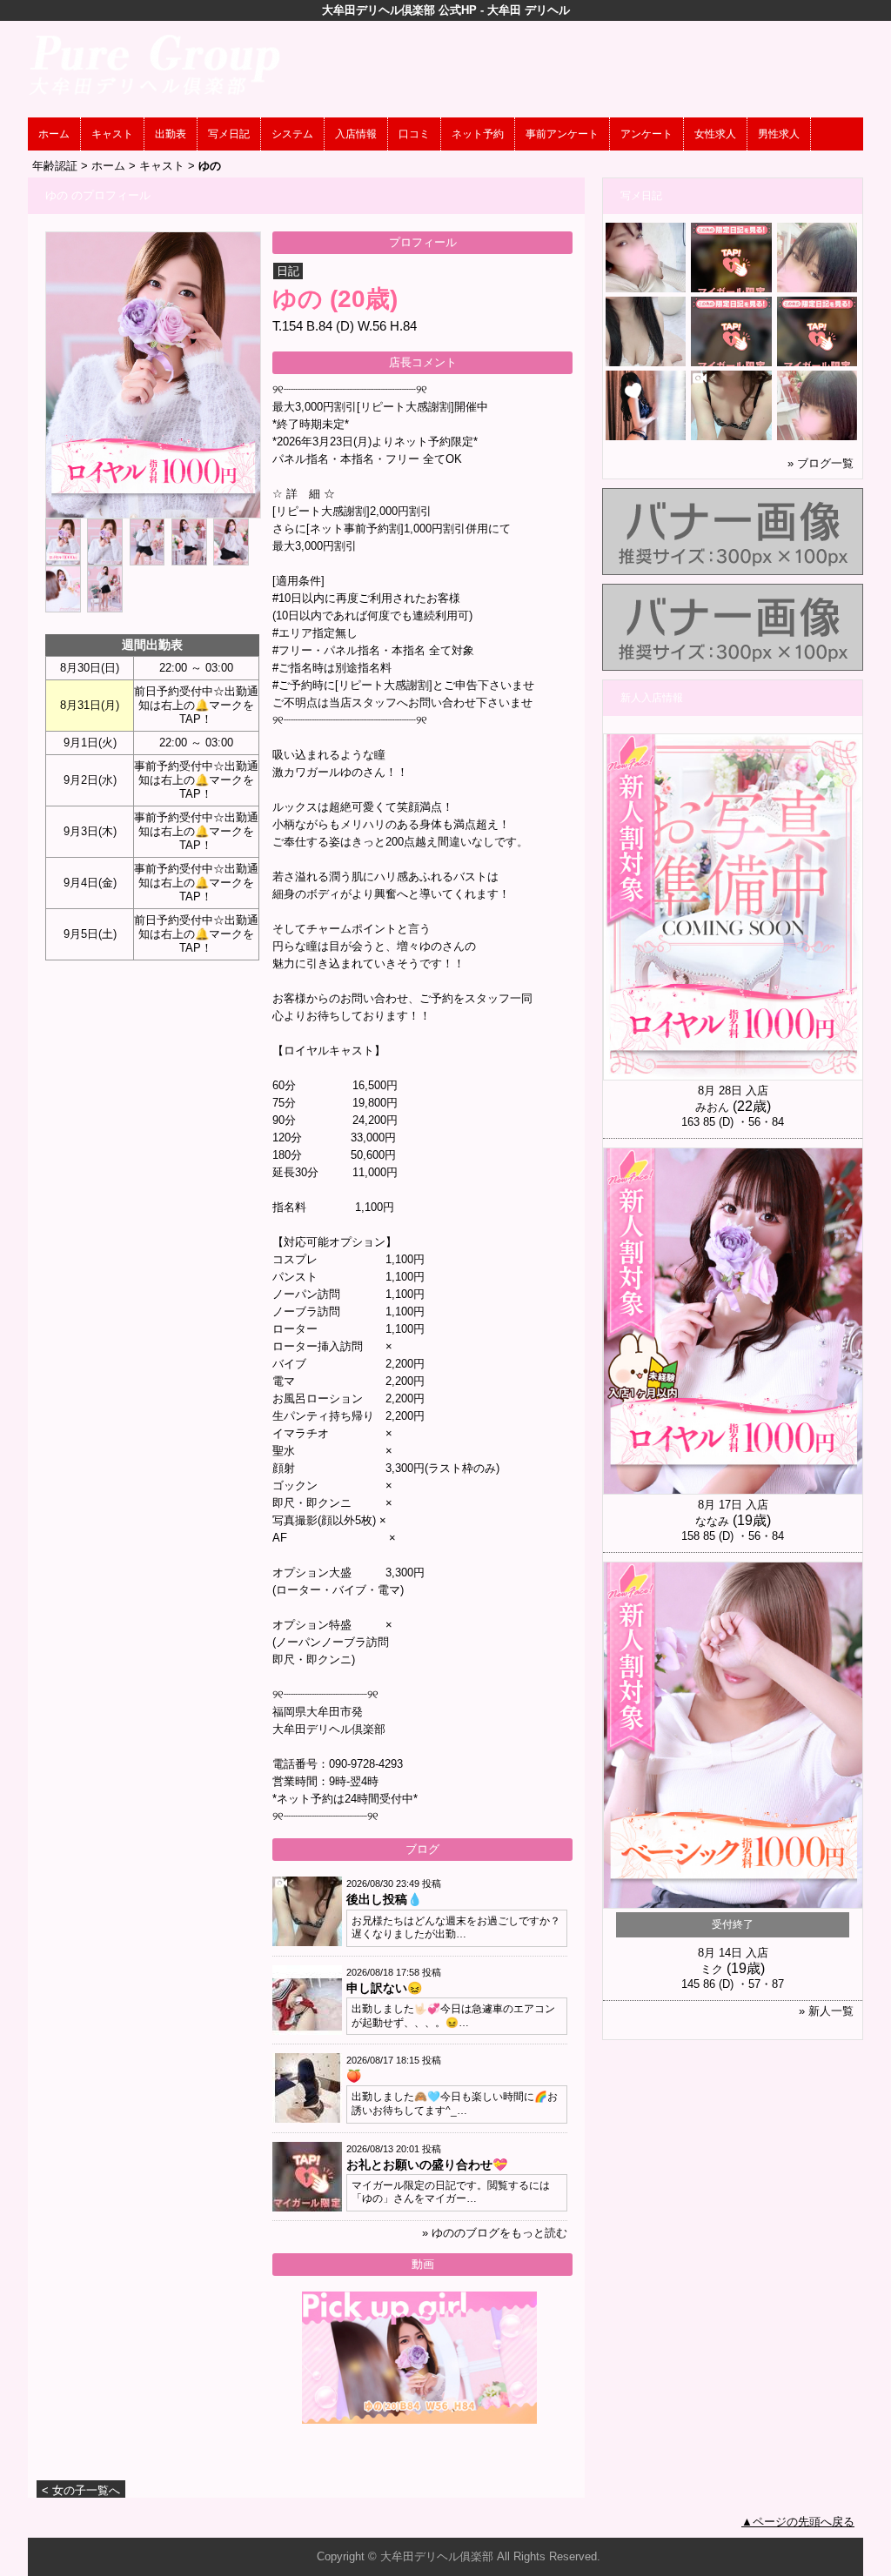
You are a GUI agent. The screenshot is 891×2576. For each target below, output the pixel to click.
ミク (712, 1969)
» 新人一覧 (826, 2011)
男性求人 (779, 134)
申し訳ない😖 (384, 1988)
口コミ (414, 134)
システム (292, 134)
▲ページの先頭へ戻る (798, 2522)
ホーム (54, 134)
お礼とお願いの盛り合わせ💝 (427, 2165)
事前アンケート (562, 134)
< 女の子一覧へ (81, 2490)
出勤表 (171, 134)
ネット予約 (478, 134)
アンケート (646, 134)
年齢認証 (55, 166)
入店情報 (356, 134)
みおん (712, 1107)
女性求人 (715, 134)
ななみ (712, 1521)
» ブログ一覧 (821, 463)
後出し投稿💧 (384, 1899)
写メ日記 (229, 134)
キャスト (112, 134)
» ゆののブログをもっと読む (495, 2233)
